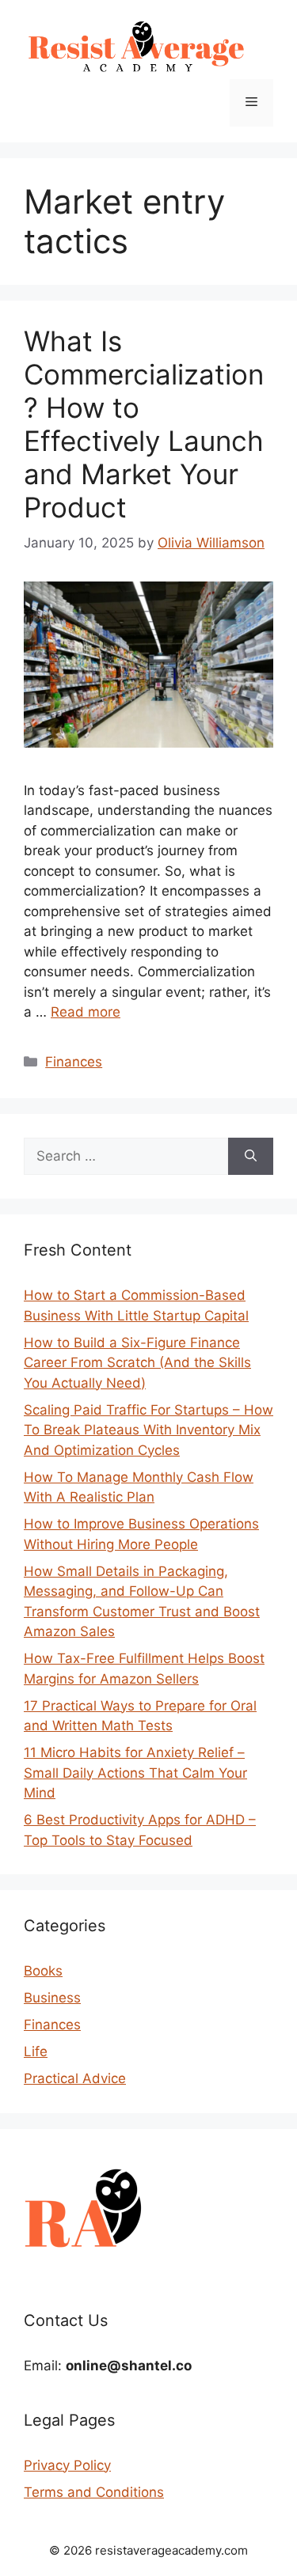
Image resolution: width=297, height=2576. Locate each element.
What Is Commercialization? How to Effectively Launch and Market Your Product (144, 424)
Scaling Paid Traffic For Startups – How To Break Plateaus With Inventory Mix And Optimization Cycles (148, 1430)
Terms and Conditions (94, 2492)
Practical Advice (75, 2078)
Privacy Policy (67, 2465)
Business (52, 1998)
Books (43, 1971)
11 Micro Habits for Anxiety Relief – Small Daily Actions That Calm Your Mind (135, 1773)
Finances (74, 1062)
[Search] (251, 1157)
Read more (86, 1012)
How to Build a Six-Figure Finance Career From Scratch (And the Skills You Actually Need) (137, 1363)
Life (36, 2051)
